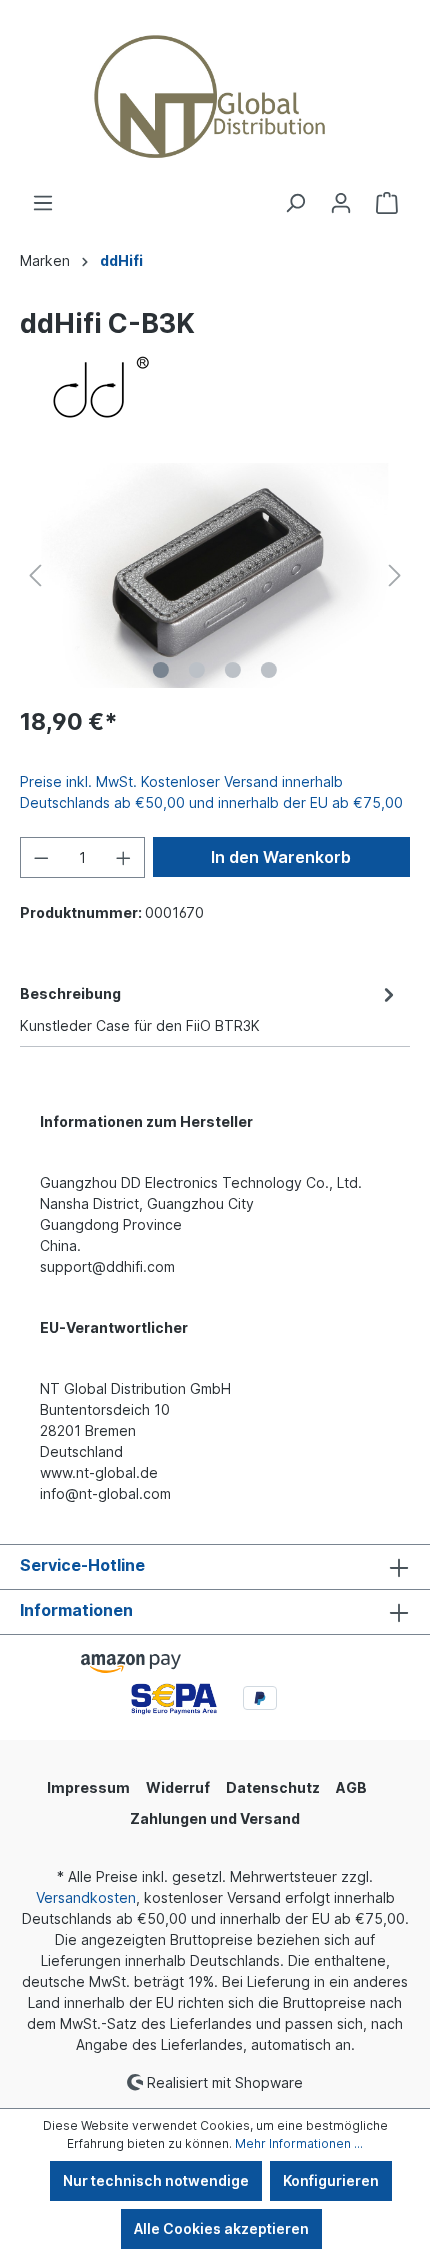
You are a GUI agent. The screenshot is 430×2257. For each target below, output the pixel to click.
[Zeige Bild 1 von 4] (161, 670)
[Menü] (43, 203)
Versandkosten (86, 1897)
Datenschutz (273, 1787)
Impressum (88, 1787)
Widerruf (178, 1787)
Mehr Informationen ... (299, 2143)
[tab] (210, 1008)
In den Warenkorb (281, 857)
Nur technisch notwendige (156, 2180)
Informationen (76, 1610)
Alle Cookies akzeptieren (221, 2228)
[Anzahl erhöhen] (124, 857)
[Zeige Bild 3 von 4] (233, 670)
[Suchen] (295, 203)
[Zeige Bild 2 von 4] (197, 670)
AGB (351, 1787)
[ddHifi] (215, 388)
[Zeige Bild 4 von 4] (269, 670)
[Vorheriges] (35, 575)
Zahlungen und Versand (215, 1818)
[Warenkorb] (387, 203)
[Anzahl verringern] (41, 857)
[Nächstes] (395, 575)
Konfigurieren (331, 2180)
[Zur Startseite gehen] (215, 96)
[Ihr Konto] (341, 203)
